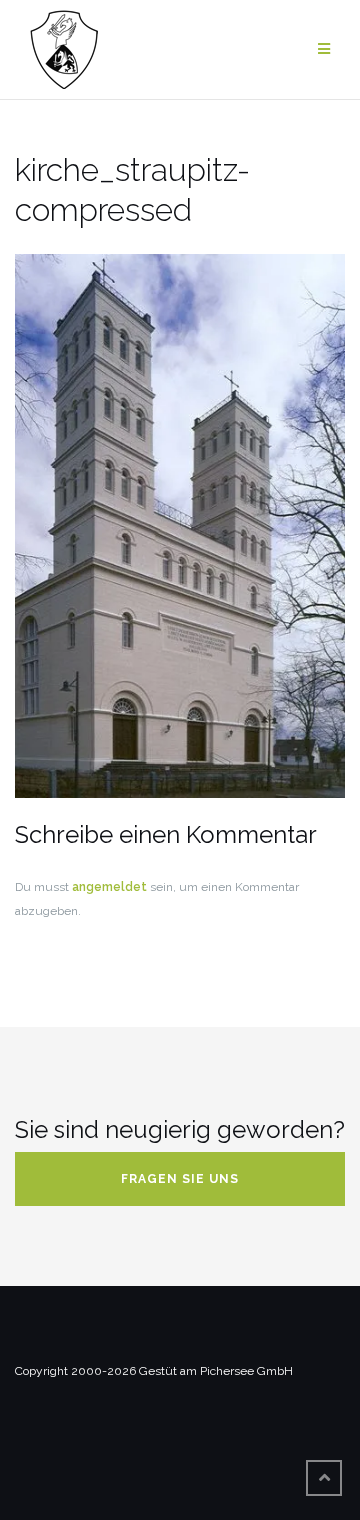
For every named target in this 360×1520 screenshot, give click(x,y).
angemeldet (109, 887)
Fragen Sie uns (180, 1179)
